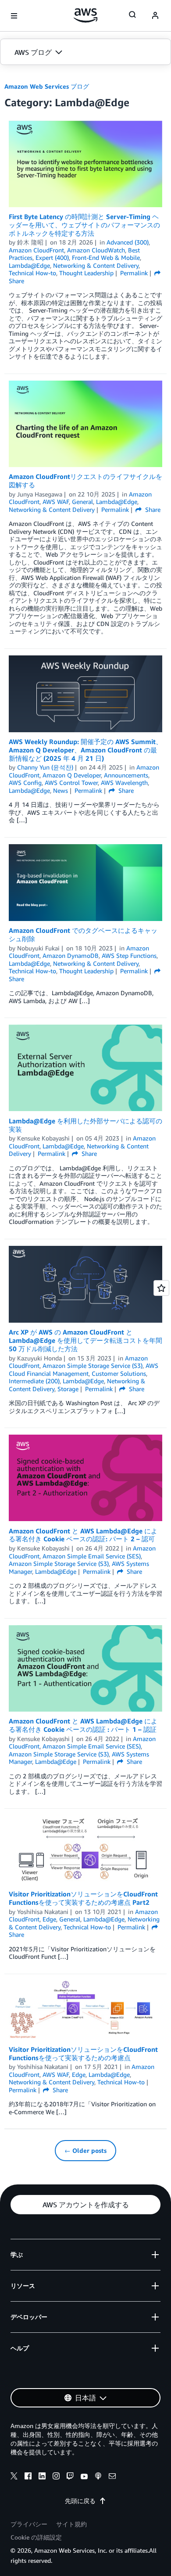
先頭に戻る (80, 2501)
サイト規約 (71, 2524)
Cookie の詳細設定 (36, 2537)
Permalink (134, 273)
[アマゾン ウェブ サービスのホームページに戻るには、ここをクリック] (86, 15)
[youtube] (84, 2477)
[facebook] (28, 2477)
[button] (85, 52)
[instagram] (56, 2477)
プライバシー (29, 2524)
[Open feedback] (161, 1288)
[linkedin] (42, 2477)
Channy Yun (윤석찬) (45, 767)
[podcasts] (98, 2477)
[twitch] (70, 2477)
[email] (112, 2477)
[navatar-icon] (155, 16)
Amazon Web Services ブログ (47, 86)
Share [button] (152, 509)
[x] (14, 2477)
